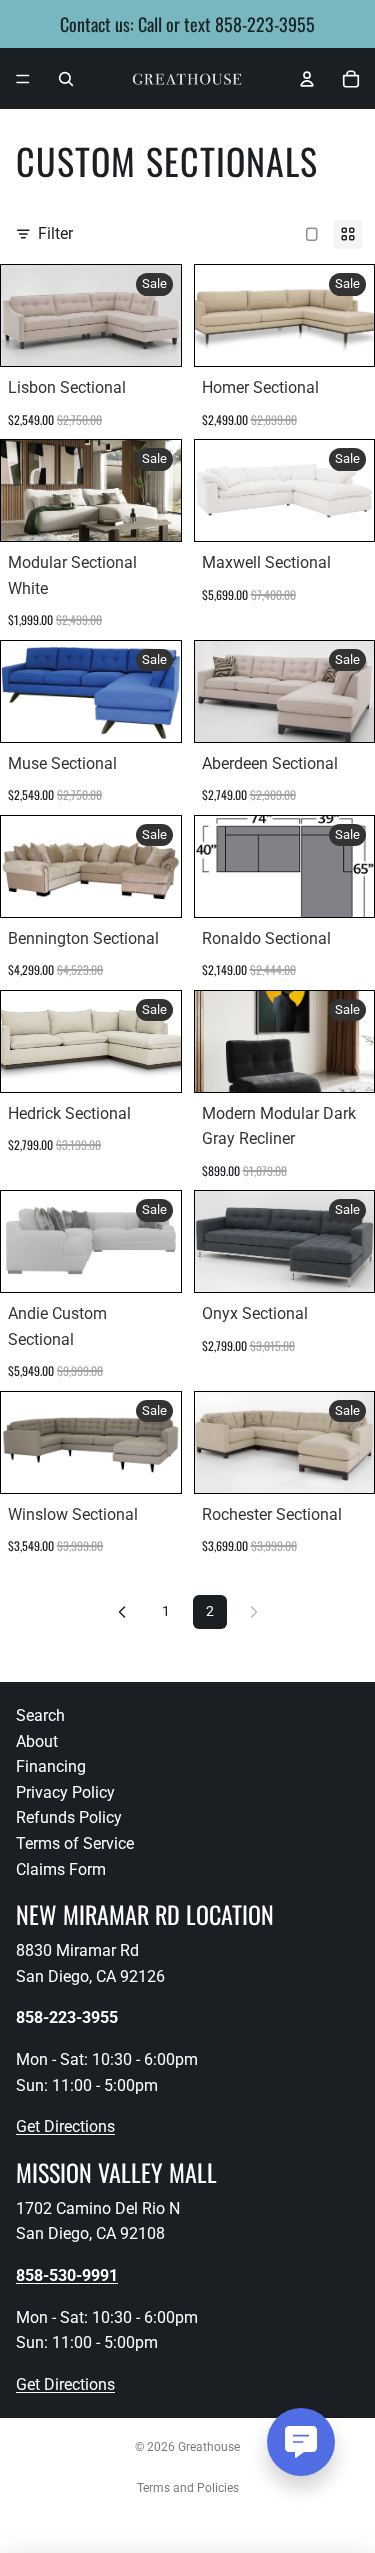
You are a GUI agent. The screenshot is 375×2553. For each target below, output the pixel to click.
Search (40, 1715)
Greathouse (209, 2447)
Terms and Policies (188, 2488)
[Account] (307, 79)
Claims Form (61, 1869)
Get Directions (65, 2126)
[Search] (66, 79)
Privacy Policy (65, 1792)
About (37, 1741)
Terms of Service (75, 1843)
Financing (51, 1766)
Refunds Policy (69, 1817)
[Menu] (23, 79)
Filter (55, 233)
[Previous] (122, 1612)
